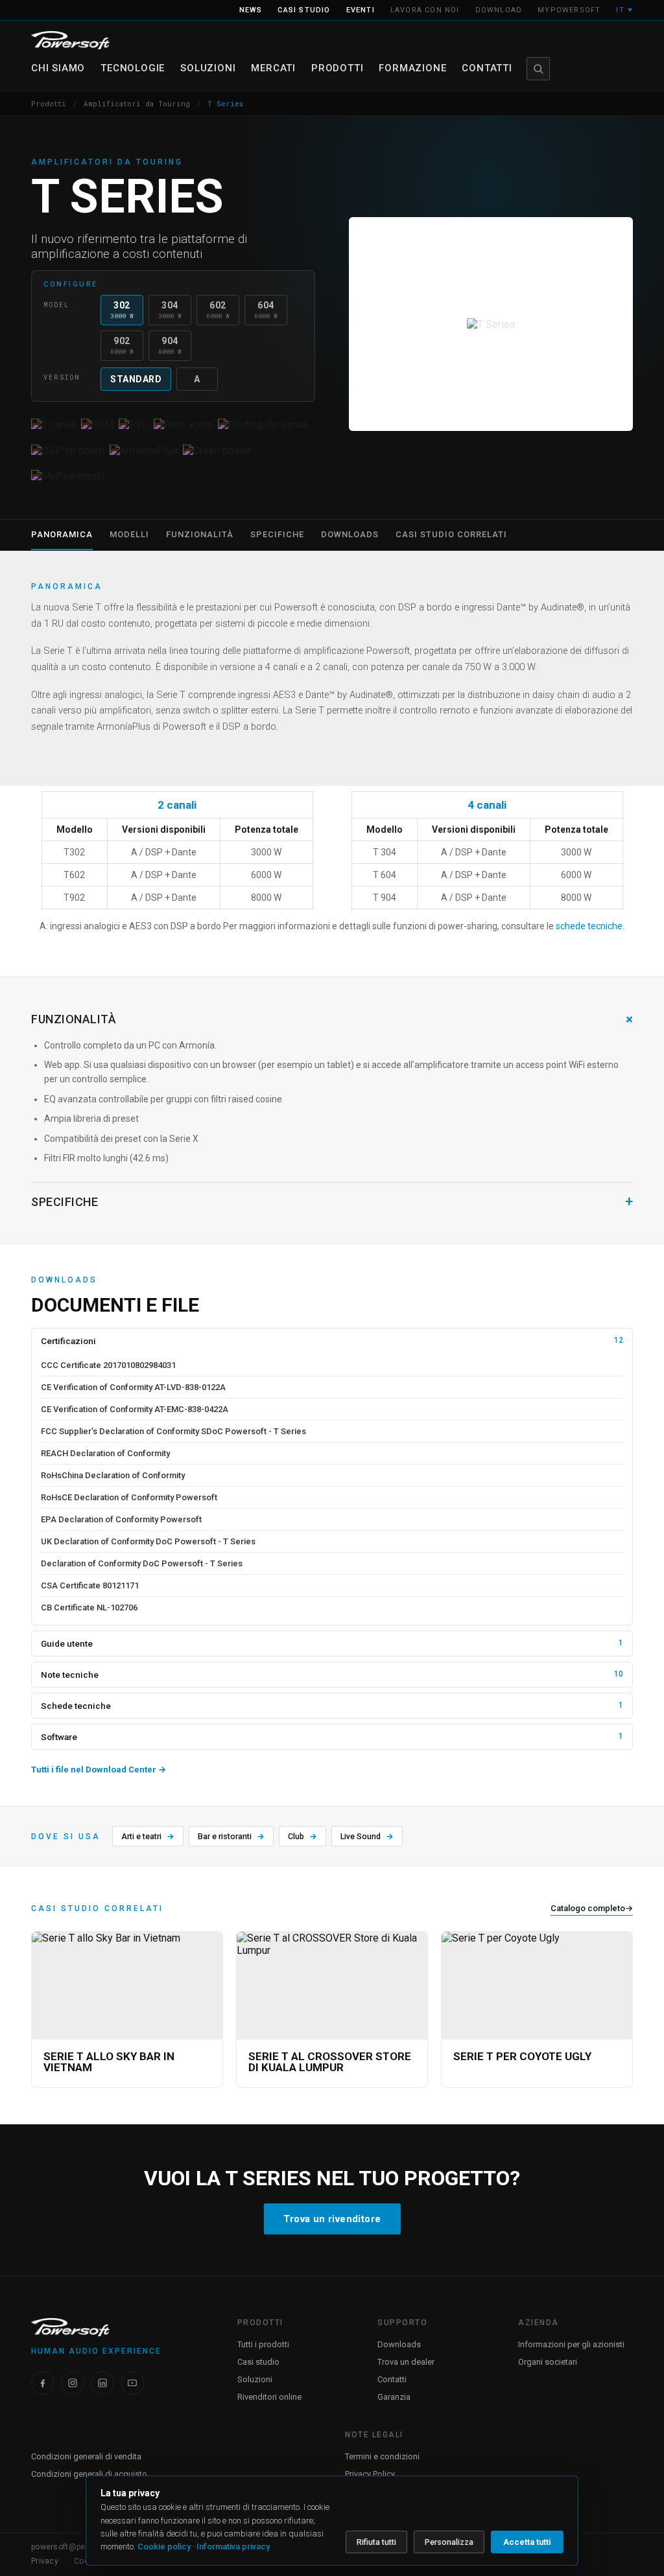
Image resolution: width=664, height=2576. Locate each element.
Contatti (487, 68)
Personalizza (449, 2542)
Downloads (399, 2344)
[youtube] (132, 2383)
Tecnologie (133, 68)
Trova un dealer (406, 2362)
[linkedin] (102, 2383)
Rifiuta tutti (376, 2542)
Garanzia (394, 2397)
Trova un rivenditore (332, 2219)
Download (499, 10)
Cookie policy (164, 2547)
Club (302, 1836)
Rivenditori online (269, 2397)
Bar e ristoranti (231, 1836)
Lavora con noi (425, 10)
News (251, 10)
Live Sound (367, 1836)
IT (624, 10)
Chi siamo (58, 68)
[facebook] (43, 2383)
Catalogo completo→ (592, 1908)
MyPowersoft (569, 10)
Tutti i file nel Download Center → (99, 1770)
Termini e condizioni (382, 2456)
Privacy (45, 2561)
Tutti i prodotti (263, 2344)
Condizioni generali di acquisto (89, 2474)
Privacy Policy (370, 2474)
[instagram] (73, 2383)
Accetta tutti (527, 2542)
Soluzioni (208, 68)
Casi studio (304, 10)
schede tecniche (589, 926)
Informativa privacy (233, 2547)
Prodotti (337, 68)
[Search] (538, 69)
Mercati (273, 68)
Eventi (361, 10)
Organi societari (548, 2362)
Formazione (412, 68)
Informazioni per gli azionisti (571, 2344)
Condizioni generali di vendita (86, 2456)
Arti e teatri (148, 1836)
